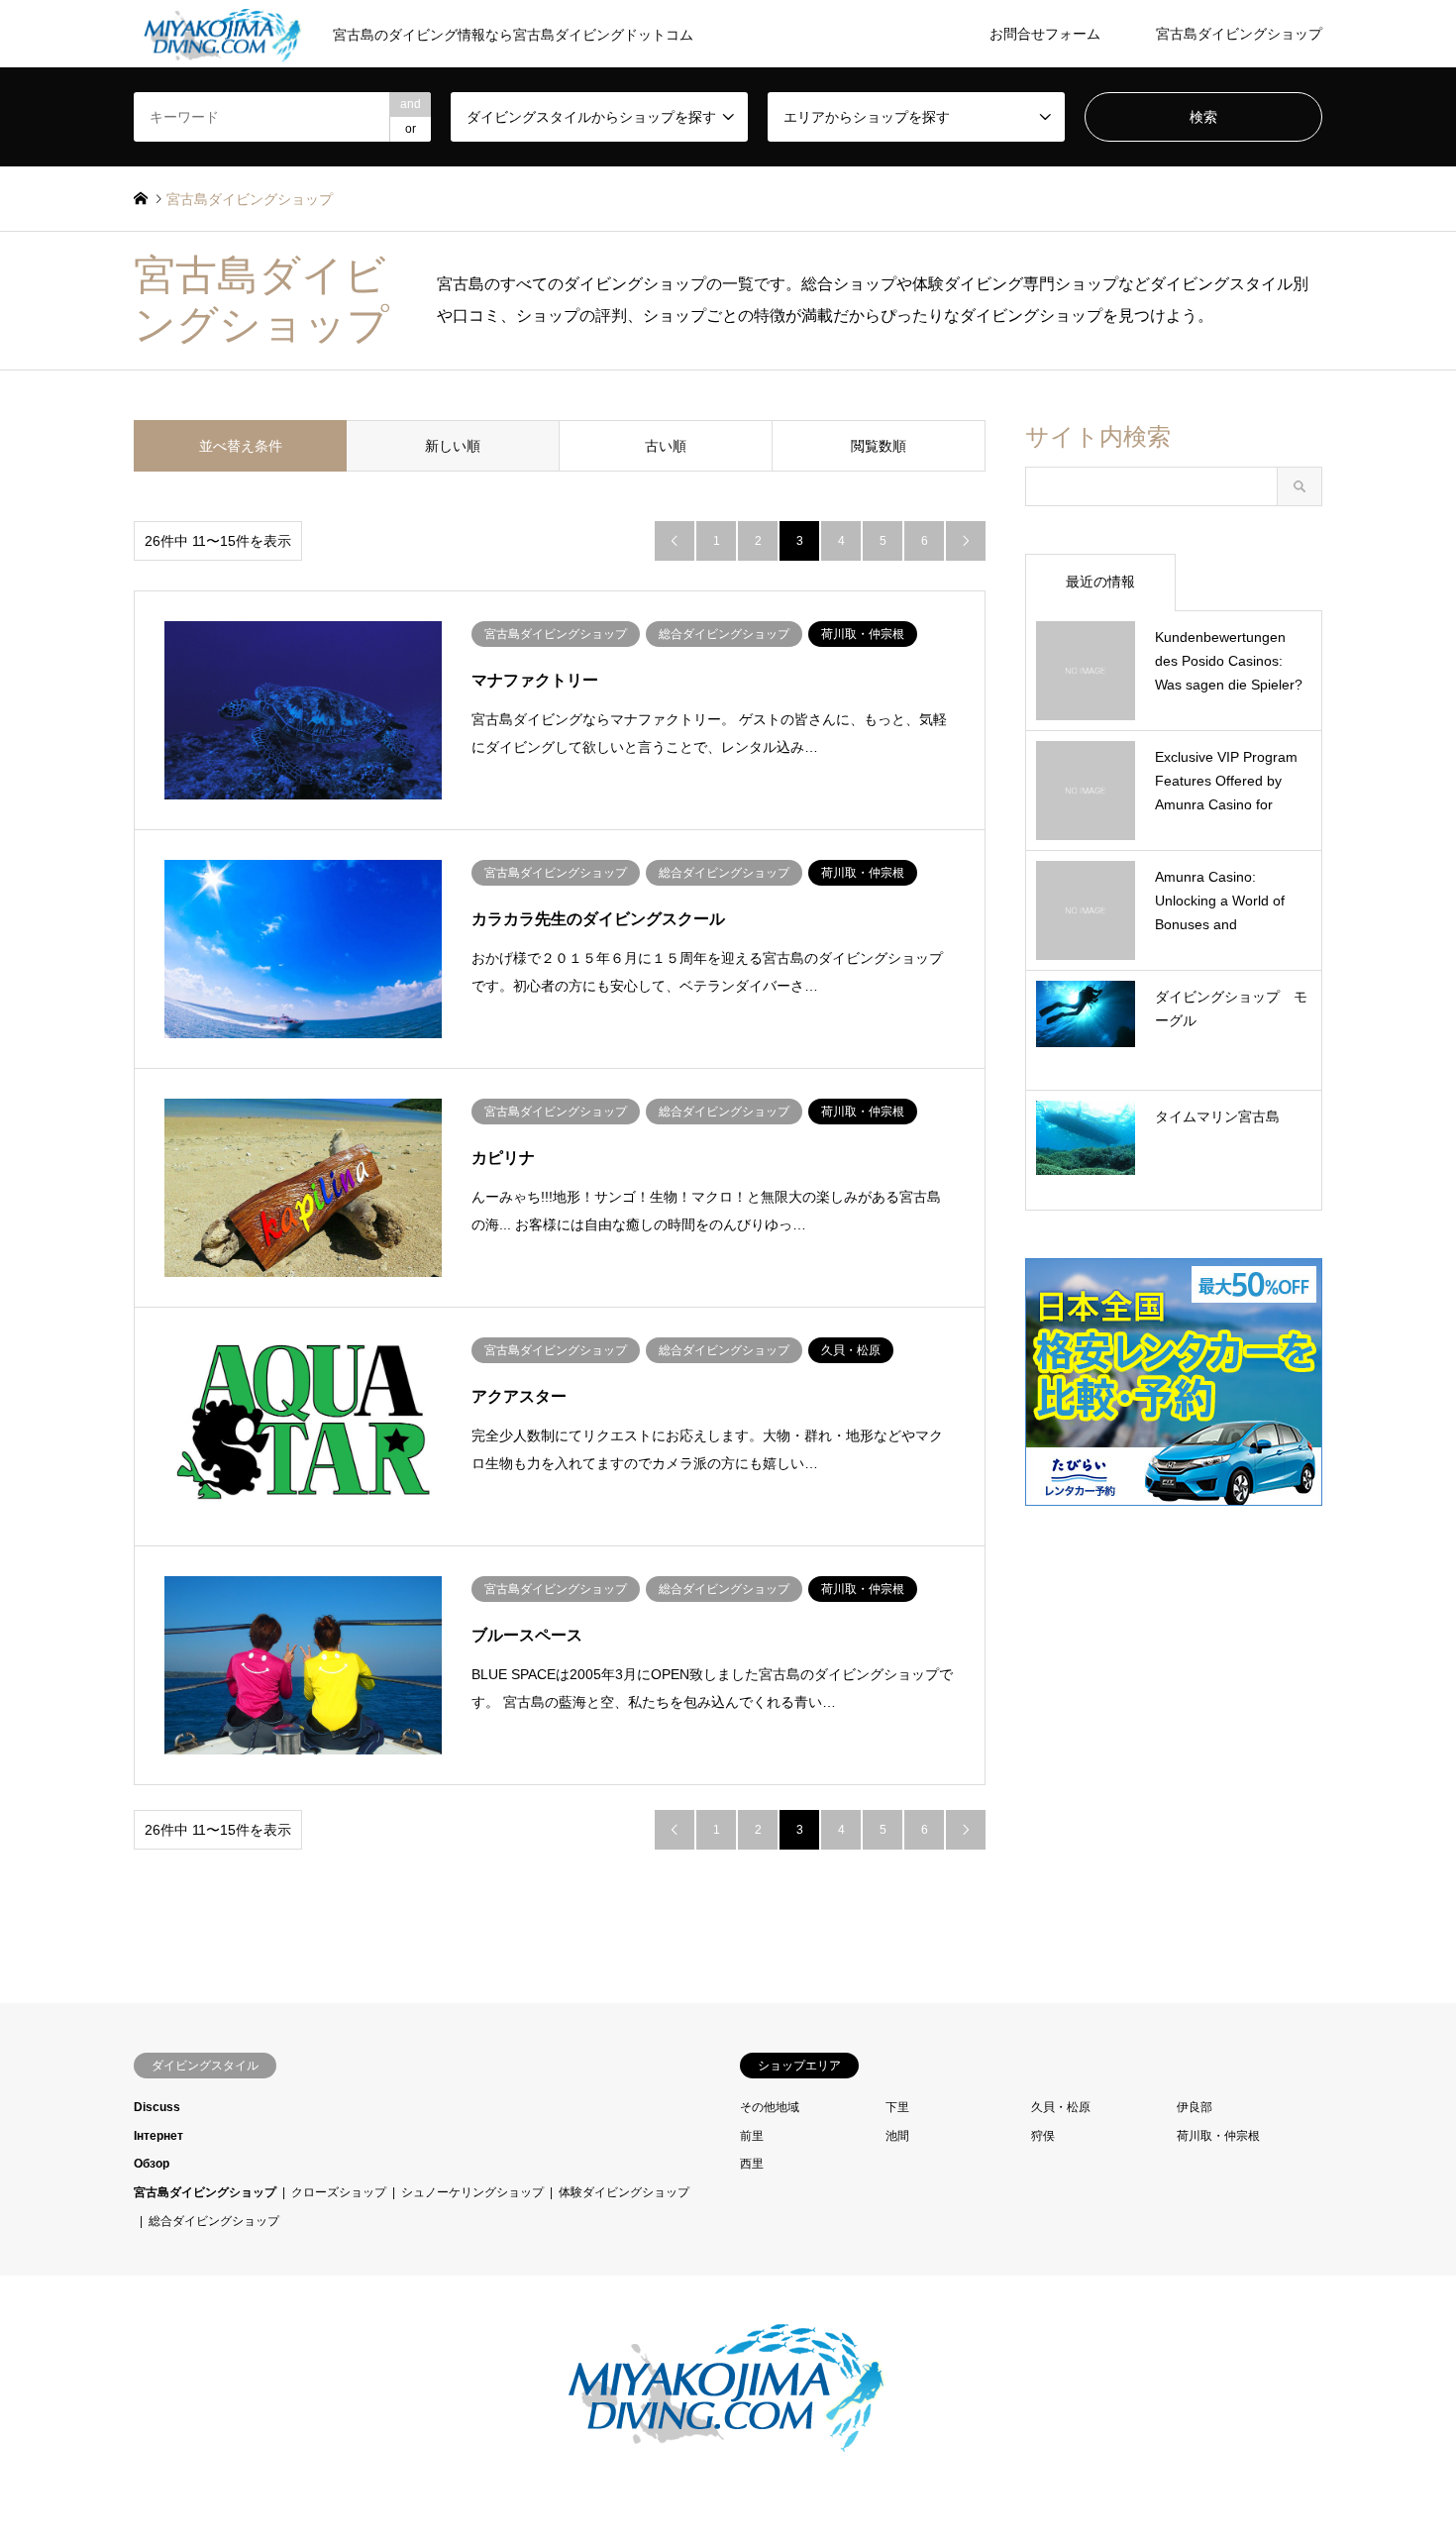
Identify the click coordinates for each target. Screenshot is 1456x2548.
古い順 (666, 446)
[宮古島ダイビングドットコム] (728, 2447)
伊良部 (1195, 2107)
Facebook (141, 2410)
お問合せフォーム (1045, 34)
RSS (162, 2410)
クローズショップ (339, 2192)
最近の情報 (1100, 582)
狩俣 (1043, 2136)
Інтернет (158, 2136)
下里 (897, 2107)
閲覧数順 (879, 446)
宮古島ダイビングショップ (1239, 34)
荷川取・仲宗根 (1218, 2136)
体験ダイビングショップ (624, 2192)
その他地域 (770, 2107)
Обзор (152, 2164)
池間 (897, 2136)
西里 (752, 2164)
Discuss (157, 2107)
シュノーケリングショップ (472, 2192)
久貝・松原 (1061, 2107)
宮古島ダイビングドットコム (1129, 2411)
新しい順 (453, 446)
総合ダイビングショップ (214, 2221)
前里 (752, 2136)
